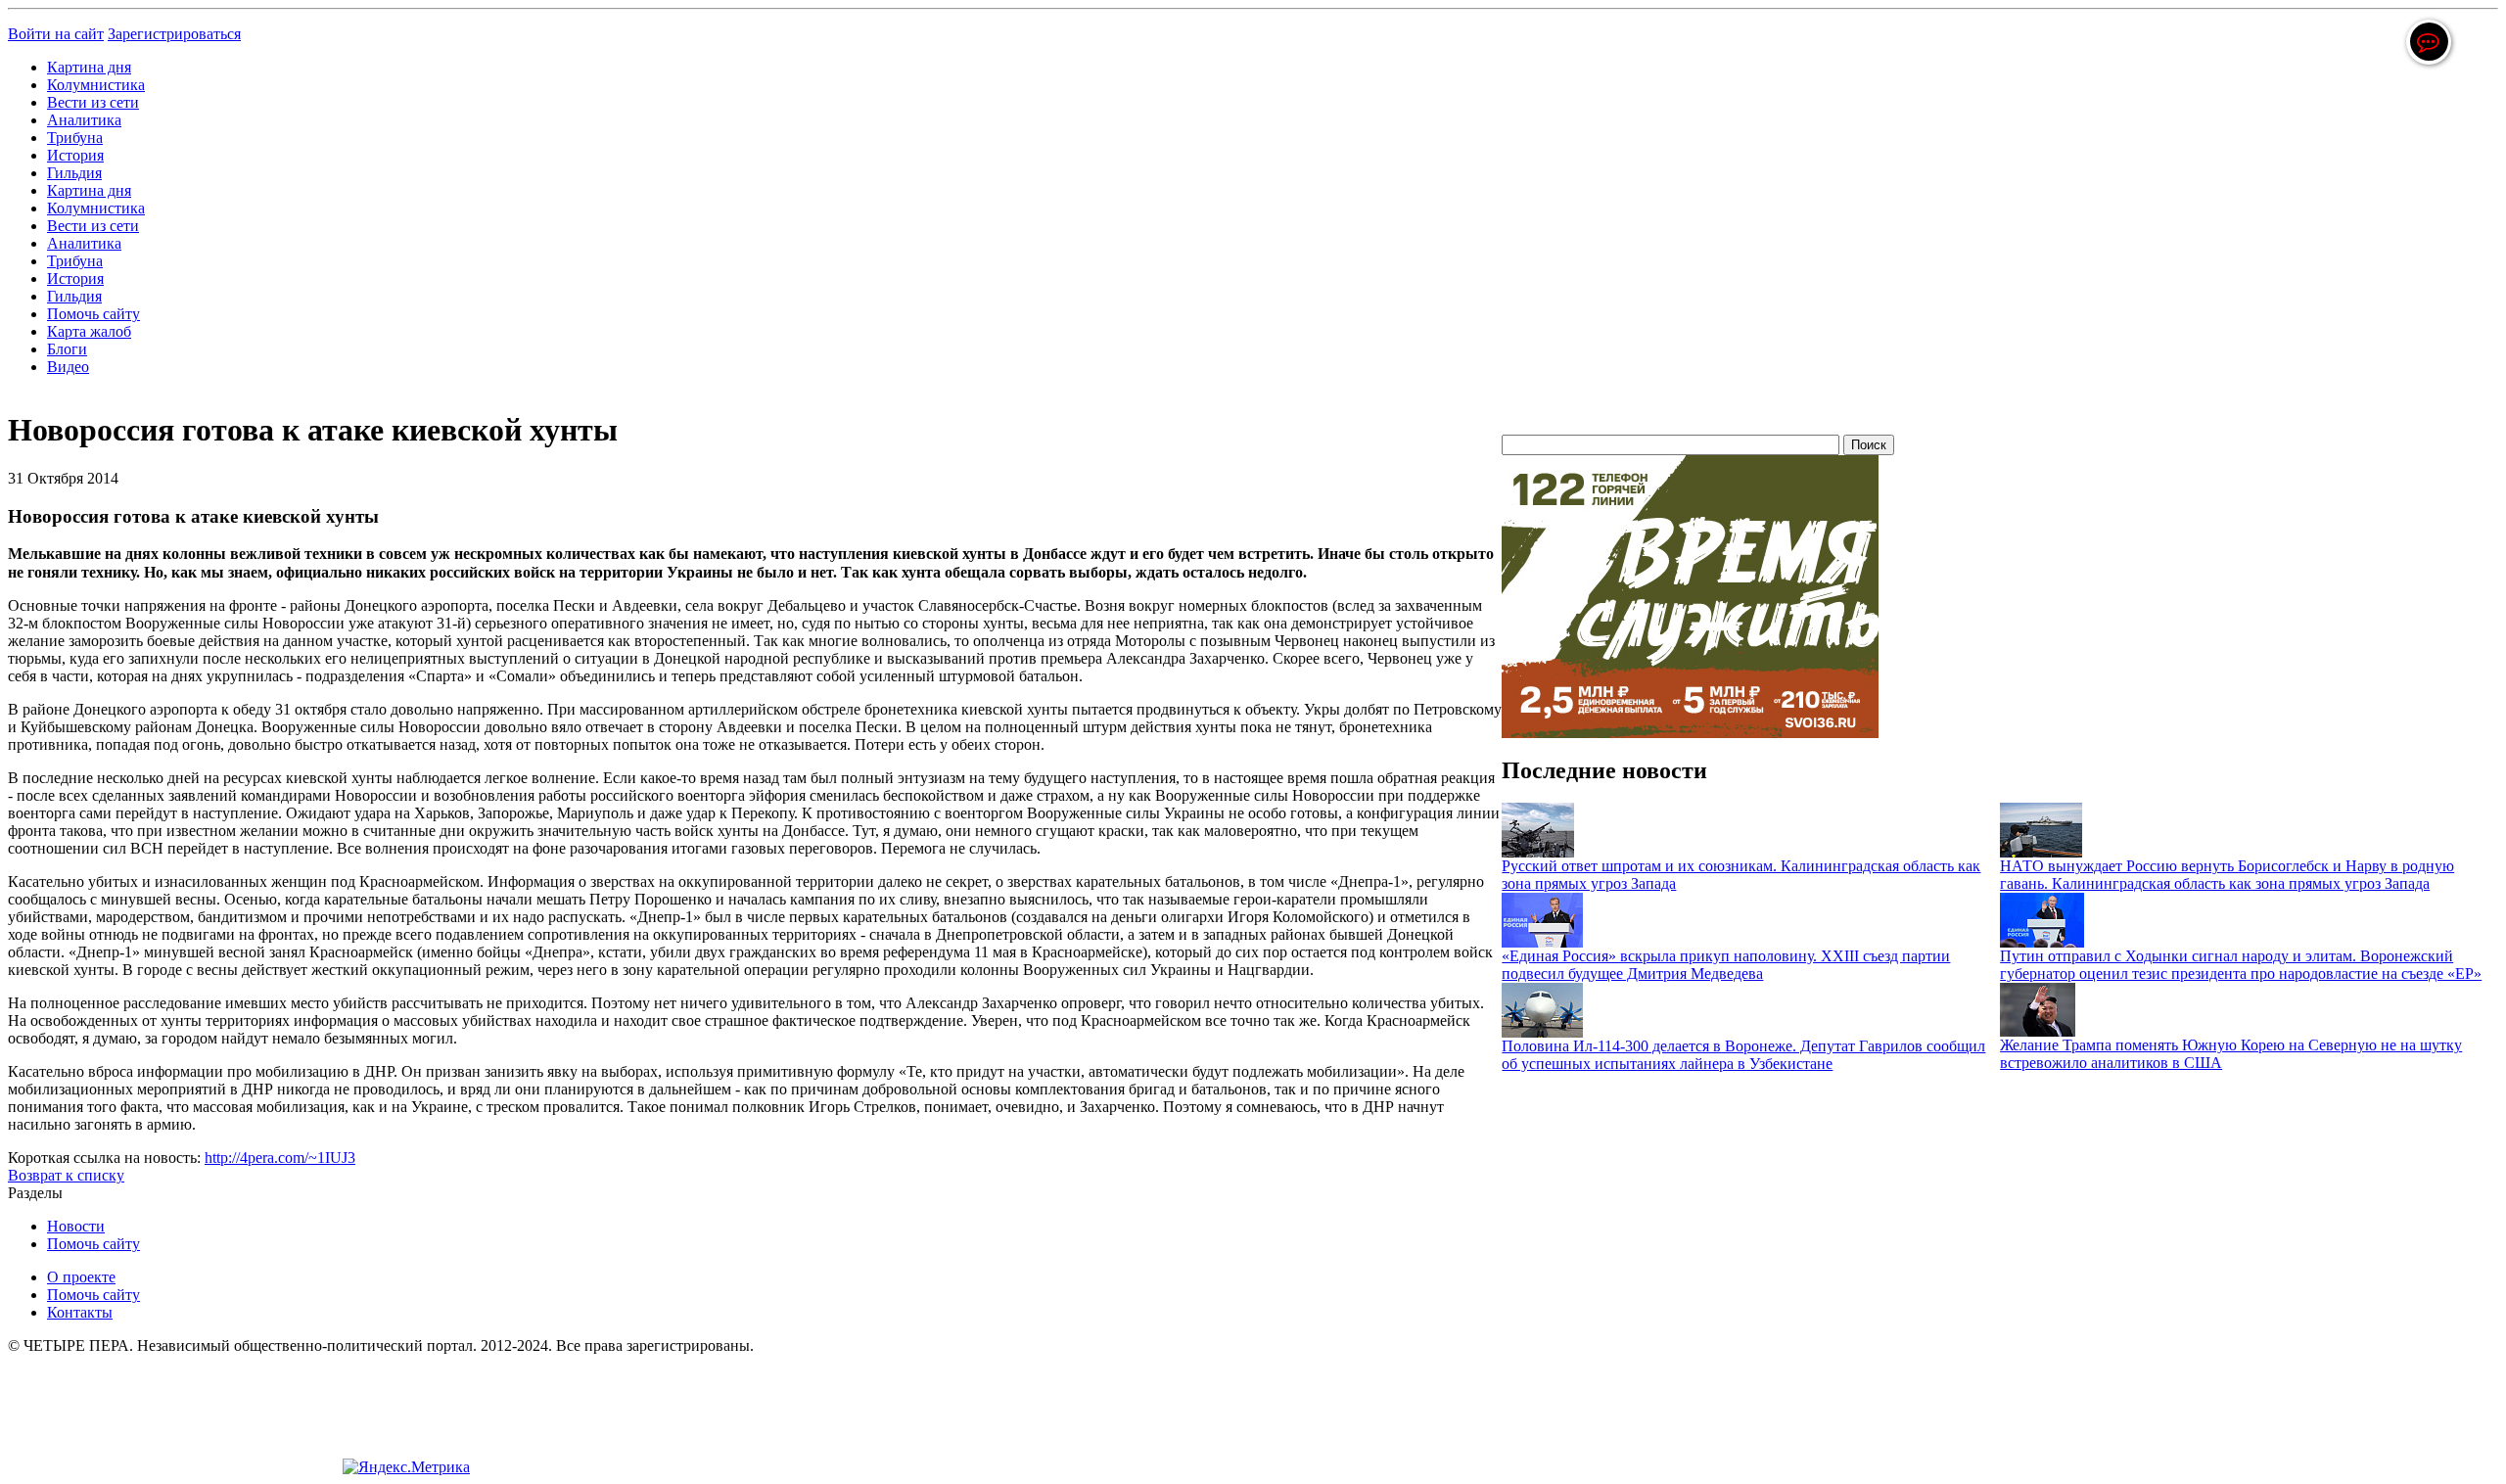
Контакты (80, 1312)
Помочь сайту (93, 314)
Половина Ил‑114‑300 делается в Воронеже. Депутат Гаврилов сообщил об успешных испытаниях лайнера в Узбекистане (1743, 1055)
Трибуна (75, 138)
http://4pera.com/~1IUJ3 (280, 1158)
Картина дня (89, 67)
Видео (68, 367)
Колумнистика (96, 85)
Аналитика (84, 120)
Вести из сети (93, 102)
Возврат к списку (66, 1175)
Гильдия (74, 173)
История (75, 155)
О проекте (81, 1277)
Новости (76, 1226)
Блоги (67, 349)
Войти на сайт (56, 34)
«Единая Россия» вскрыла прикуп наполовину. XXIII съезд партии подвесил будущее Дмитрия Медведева (1726, 965)
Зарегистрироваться (174, 34)
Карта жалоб (89, 331)
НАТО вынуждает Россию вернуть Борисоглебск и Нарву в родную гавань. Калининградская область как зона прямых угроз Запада (2227, 875)
